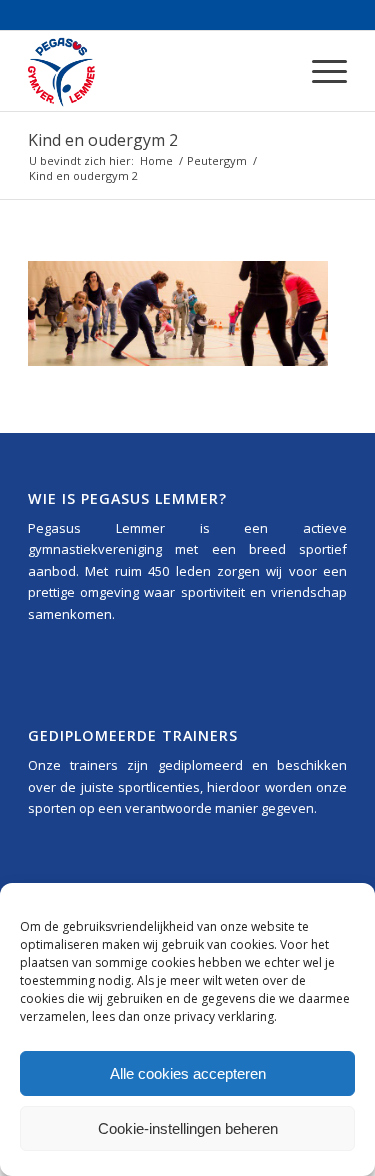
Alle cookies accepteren (188, 1073)
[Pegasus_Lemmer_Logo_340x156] (155, 71)
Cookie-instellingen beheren (188, 1128)
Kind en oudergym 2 (103, 140)
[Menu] (319, 71)
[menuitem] (319, 71)
